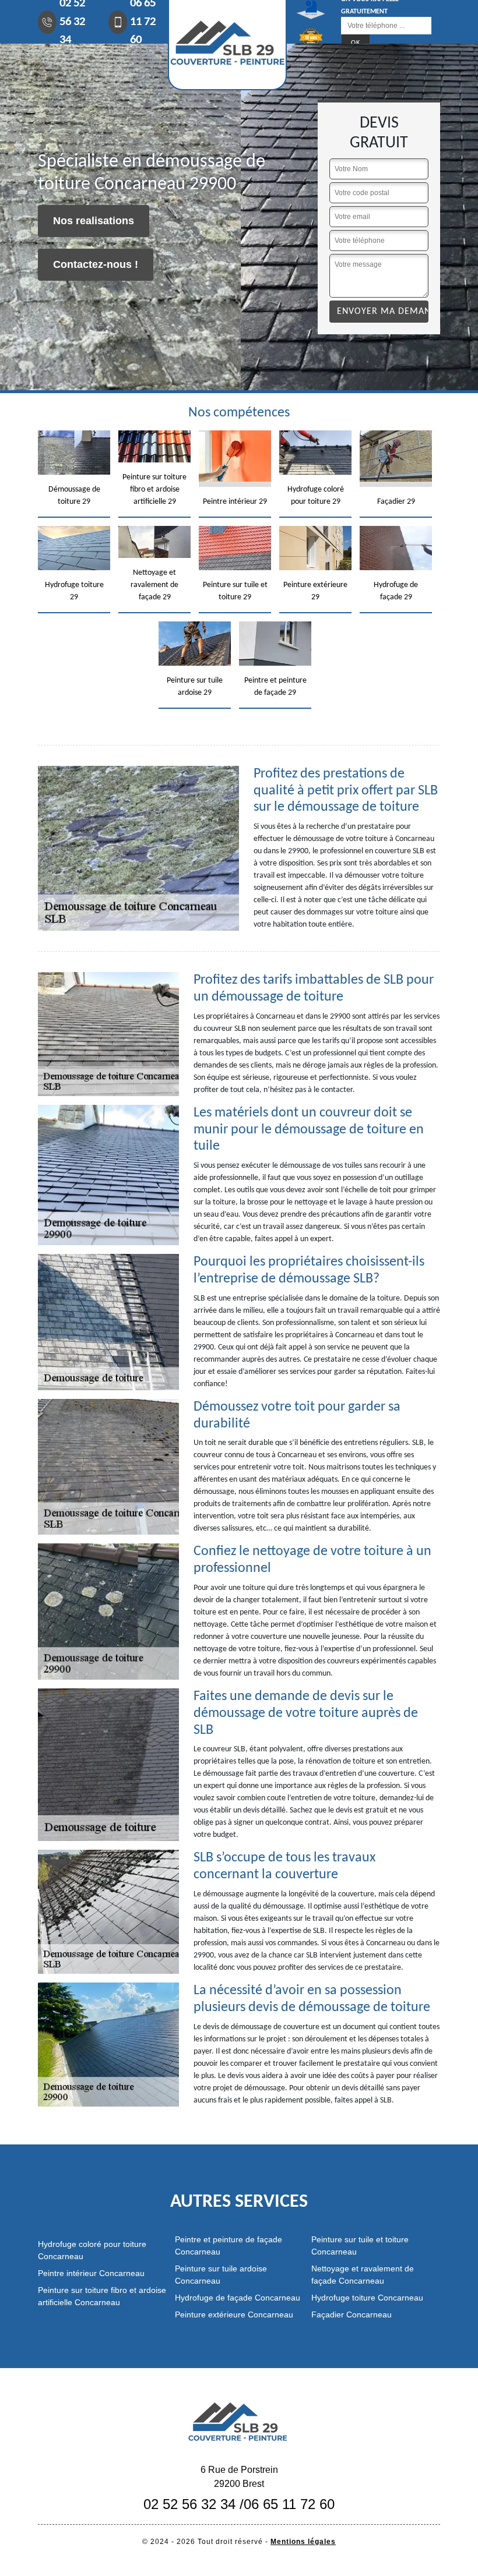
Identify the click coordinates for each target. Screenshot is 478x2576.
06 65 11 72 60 (289, 2504)
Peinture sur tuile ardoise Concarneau (221, 2275)
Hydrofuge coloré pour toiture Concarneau (92, 2250)
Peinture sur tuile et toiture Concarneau (360, 2245)
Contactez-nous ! (96, 264)
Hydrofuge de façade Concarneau (238, 2298)
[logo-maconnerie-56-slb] (239, 2420)
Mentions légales (303, 2542)
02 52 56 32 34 (189, 2504)
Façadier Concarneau (352, 2314)
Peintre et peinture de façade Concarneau (229, 2245)
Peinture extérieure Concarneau (234, 2314)
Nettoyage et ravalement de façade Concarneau (363, 2275)
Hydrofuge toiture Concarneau (367, 2298)
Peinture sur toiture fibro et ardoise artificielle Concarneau (102, 2296)
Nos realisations (94, 221)
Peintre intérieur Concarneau (91, 2273)
